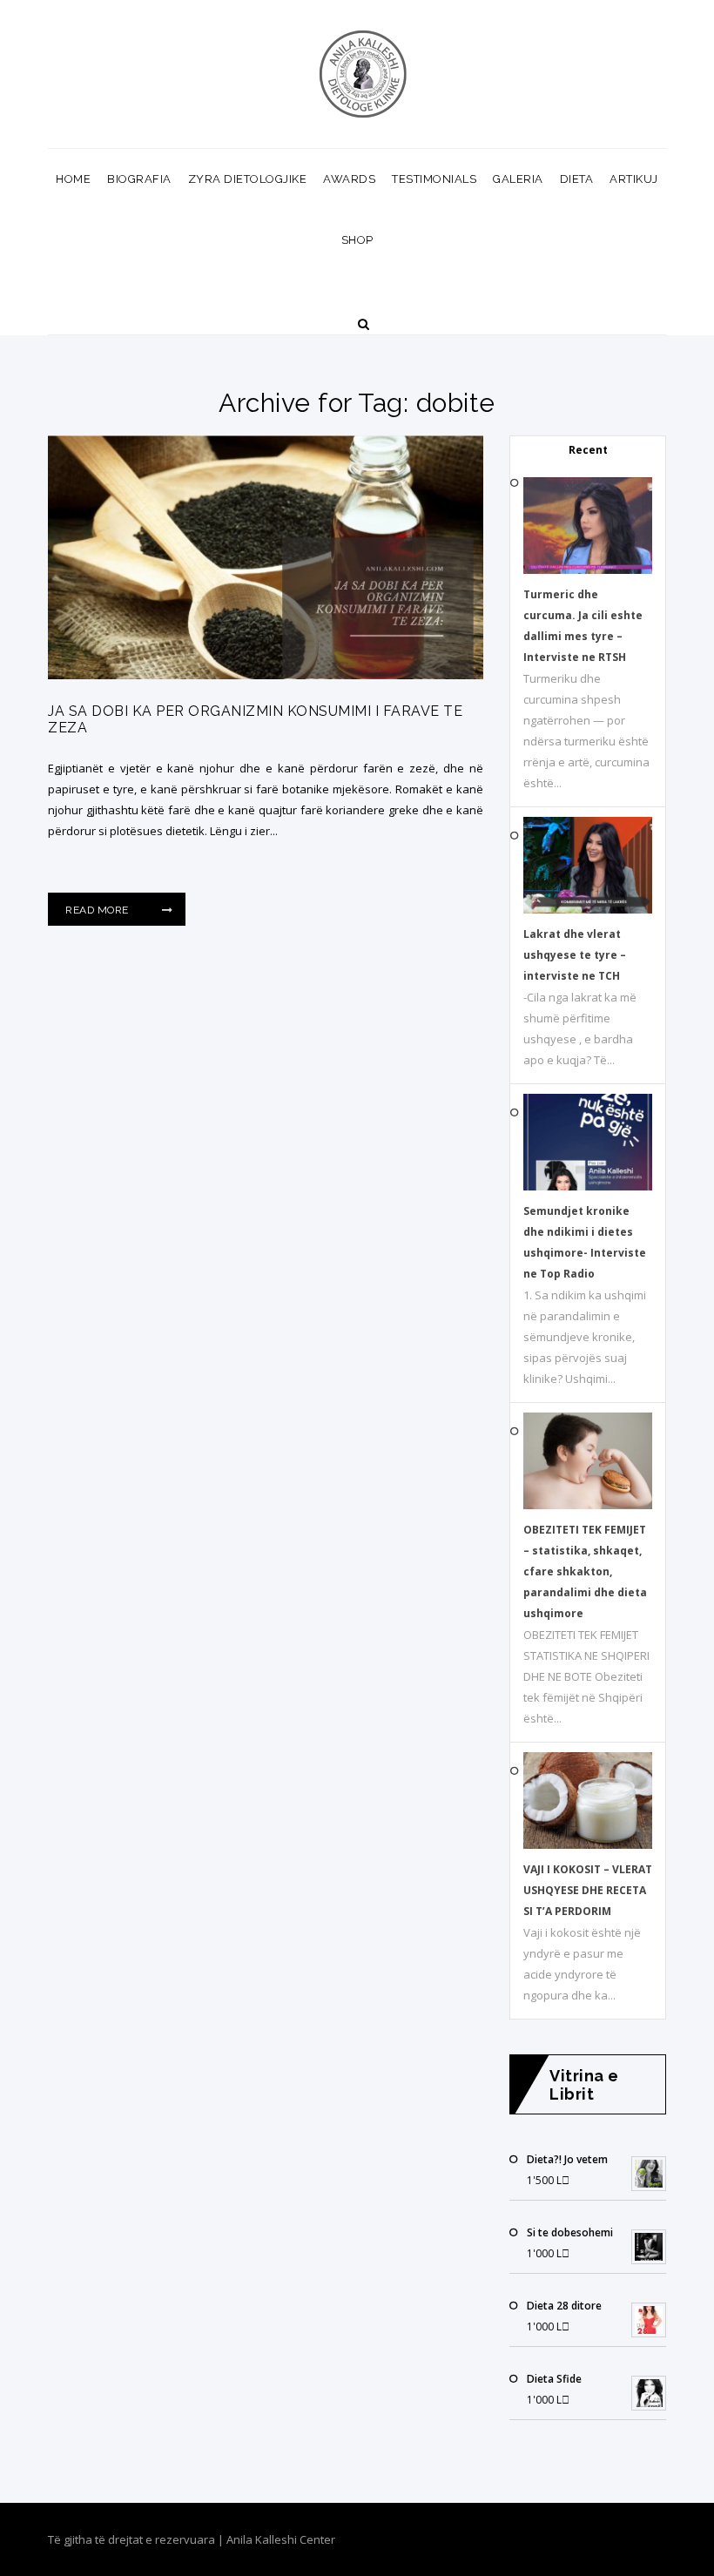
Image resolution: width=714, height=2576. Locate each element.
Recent (588, 450)
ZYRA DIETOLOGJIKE (248, 179)
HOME (73, 179)
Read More (98, 910)
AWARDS (349, 179)
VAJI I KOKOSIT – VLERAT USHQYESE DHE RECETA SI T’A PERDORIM (588, 1890)
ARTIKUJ (634, 179)
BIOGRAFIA (139, 179)
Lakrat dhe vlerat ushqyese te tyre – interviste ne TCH (575, 955)
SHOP (357, 240)
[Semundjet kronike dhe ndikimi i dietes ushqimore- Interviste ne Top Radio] (588, 1187)
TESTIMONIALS (434, 179)
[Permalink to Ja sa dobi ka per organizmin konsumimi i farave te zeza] (266, 675)
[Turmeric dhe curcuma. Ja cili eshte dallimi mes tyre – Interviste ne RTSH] (588, 570)
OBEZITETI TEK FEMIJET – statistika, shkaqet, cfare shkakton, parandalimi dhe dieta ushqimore (585, 1571)
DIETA (577, 179)
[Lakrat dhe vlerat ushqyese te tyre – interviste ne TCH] (588, 910)
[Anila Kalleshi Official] (364, 74)
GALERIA (518, 179)
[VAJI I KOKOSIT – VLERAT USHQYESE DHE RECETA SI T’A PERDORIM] (588, 1845)
